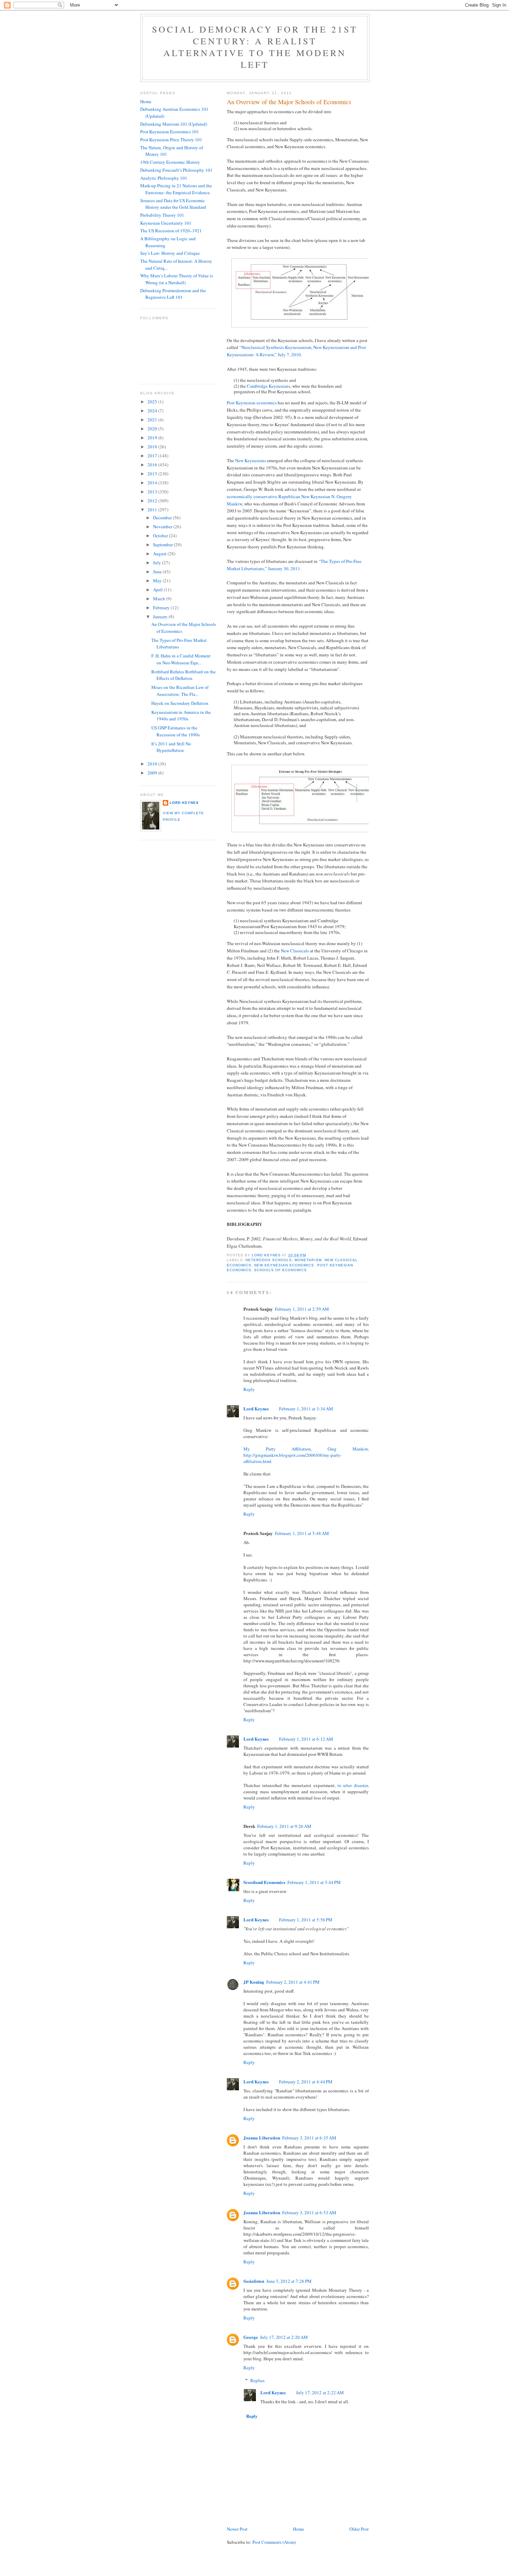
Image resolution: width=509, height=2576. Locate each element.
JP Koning (254, 1982)
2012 (153, 501)
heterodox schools (269, 1260)
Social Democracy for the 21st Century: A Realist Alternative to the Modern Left (255, 47)
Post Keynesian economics (252, 403)
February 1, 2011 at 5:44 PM (314, 1882)
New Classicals (295, 951)
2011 (153, 510)
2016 (153, 465)
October (161, 536)
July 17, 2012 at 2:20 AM (284, 2337)
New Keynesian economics (284, 1265)
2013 (153, 492)
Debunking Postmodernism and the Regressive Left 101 (173, 294)
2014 (153, 483)
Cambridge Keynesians (269, 386)
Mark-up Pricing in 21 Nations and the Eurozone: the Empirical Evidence (176, 189)
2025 (153, 402)
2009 (153, 773)
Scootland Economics (264, 1882)
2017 (153, 456)
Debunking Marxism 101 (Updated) (174, 124)
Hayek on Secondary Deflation (180, 703)
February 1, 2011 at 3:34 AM (306, 1409)
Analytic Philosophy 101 (164, 178)
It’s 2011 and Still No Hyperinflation (171, 747)
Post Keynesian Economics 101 (170, 132)
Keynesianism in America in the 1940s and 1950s (181, 716)
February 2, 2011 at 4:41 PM (293, 1982)
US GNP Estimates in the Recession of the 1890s (176, 731)
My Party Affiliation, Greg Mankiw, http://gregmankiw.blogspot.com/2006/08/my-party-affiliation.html (306, 1455)
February (162, 608)
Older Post (359, 2529)
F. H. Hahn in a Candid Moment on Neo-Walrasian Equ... (181, 659)
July (158, 563)
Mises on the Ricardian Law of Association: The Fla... (180, 691)
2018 (153, 447)
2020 (153, 429)
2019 (153, 438)
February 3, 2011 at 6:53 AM (309, 2213)
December (163, 518)
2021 (153, 420)
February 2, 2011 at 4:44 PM (306, 2082)
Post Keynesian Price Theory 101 (171, 140)
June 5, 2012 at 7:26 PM (289, 2281)
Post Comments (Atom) (274, 2542)
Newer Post (237, 2529)
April (158, 590)
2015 (153, 474)
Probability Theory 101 (162, 215)
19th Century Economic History (170, 162)
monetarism (308, 1260)
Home (298, 2529)
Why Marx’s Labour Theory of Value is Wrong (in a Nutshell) (177, 279)
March (160, 599)
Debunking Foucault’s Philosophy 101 (176, 170)
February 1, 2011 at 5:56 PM (306, 1920)
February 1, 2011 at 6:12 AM (306, 1739)
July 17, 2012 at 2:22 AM (320, 2393)
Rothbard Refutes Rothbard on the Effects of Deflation (184, 675)
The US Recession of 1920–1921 (171, 231)
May (158, 581)
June (158, 572)
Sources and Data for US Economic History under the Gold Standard (173, 204)
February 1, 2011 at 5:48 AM (302, 1533)
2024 (153, 411)
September (163, 545)
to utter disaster (353, 1785)
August (160, 554)
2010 (153, 764)
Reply (249, 1389)
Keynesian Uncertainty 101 (166, 223)
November (163, 527)
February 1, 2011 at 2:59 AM (302, 1309)
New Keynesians (251, 460)
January (161, 617)
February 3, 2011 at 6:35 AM (309, 2138)
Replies (257, 2380)
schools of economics (280, 1270)
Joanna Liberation (262, 2138)
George (251, 2337)
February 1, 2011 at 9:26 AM (284, 1826)
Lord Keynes (256, 1408)
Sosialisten (254, 2281)
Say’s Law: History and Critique (170, 253)
